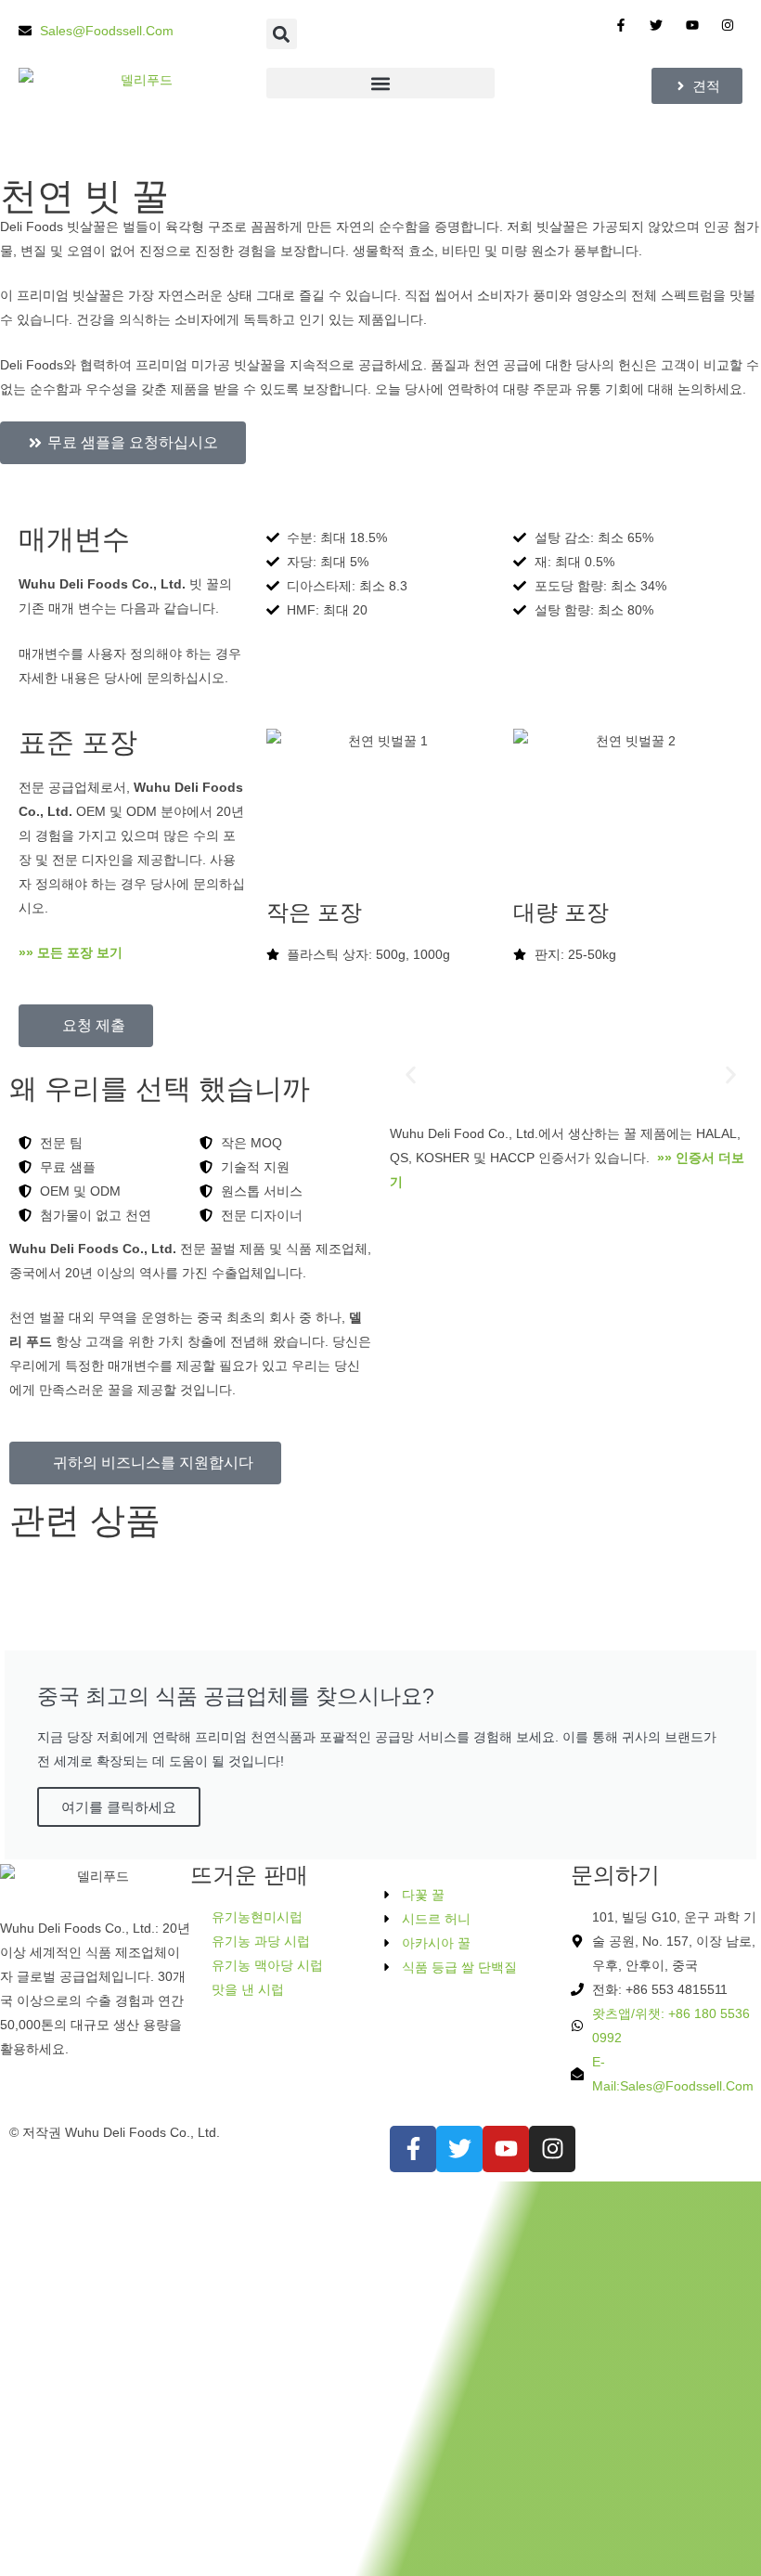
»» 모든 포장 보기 (72, 952)
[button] (282, 34)
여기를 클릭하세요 (119, 1807)
